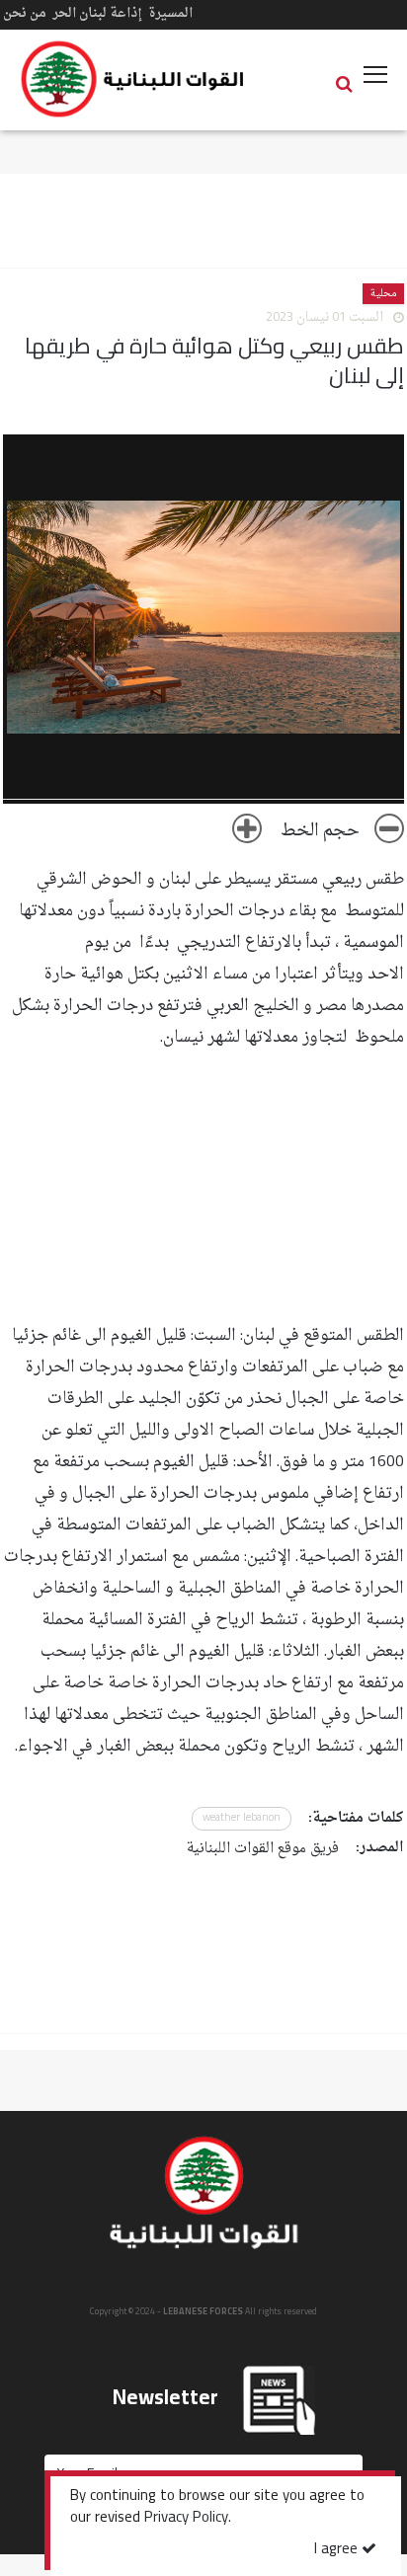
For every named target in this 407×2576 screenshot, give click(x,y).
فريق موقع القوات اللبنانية (263, 1849)
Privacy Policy (186, 2519)
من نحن (25, 13)
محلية (383, 294)
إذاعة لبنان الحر (97, 13)
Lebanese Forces (133, 79)
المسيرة (170, 13)
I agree (338, 2550)
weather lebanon (242, 1818)
